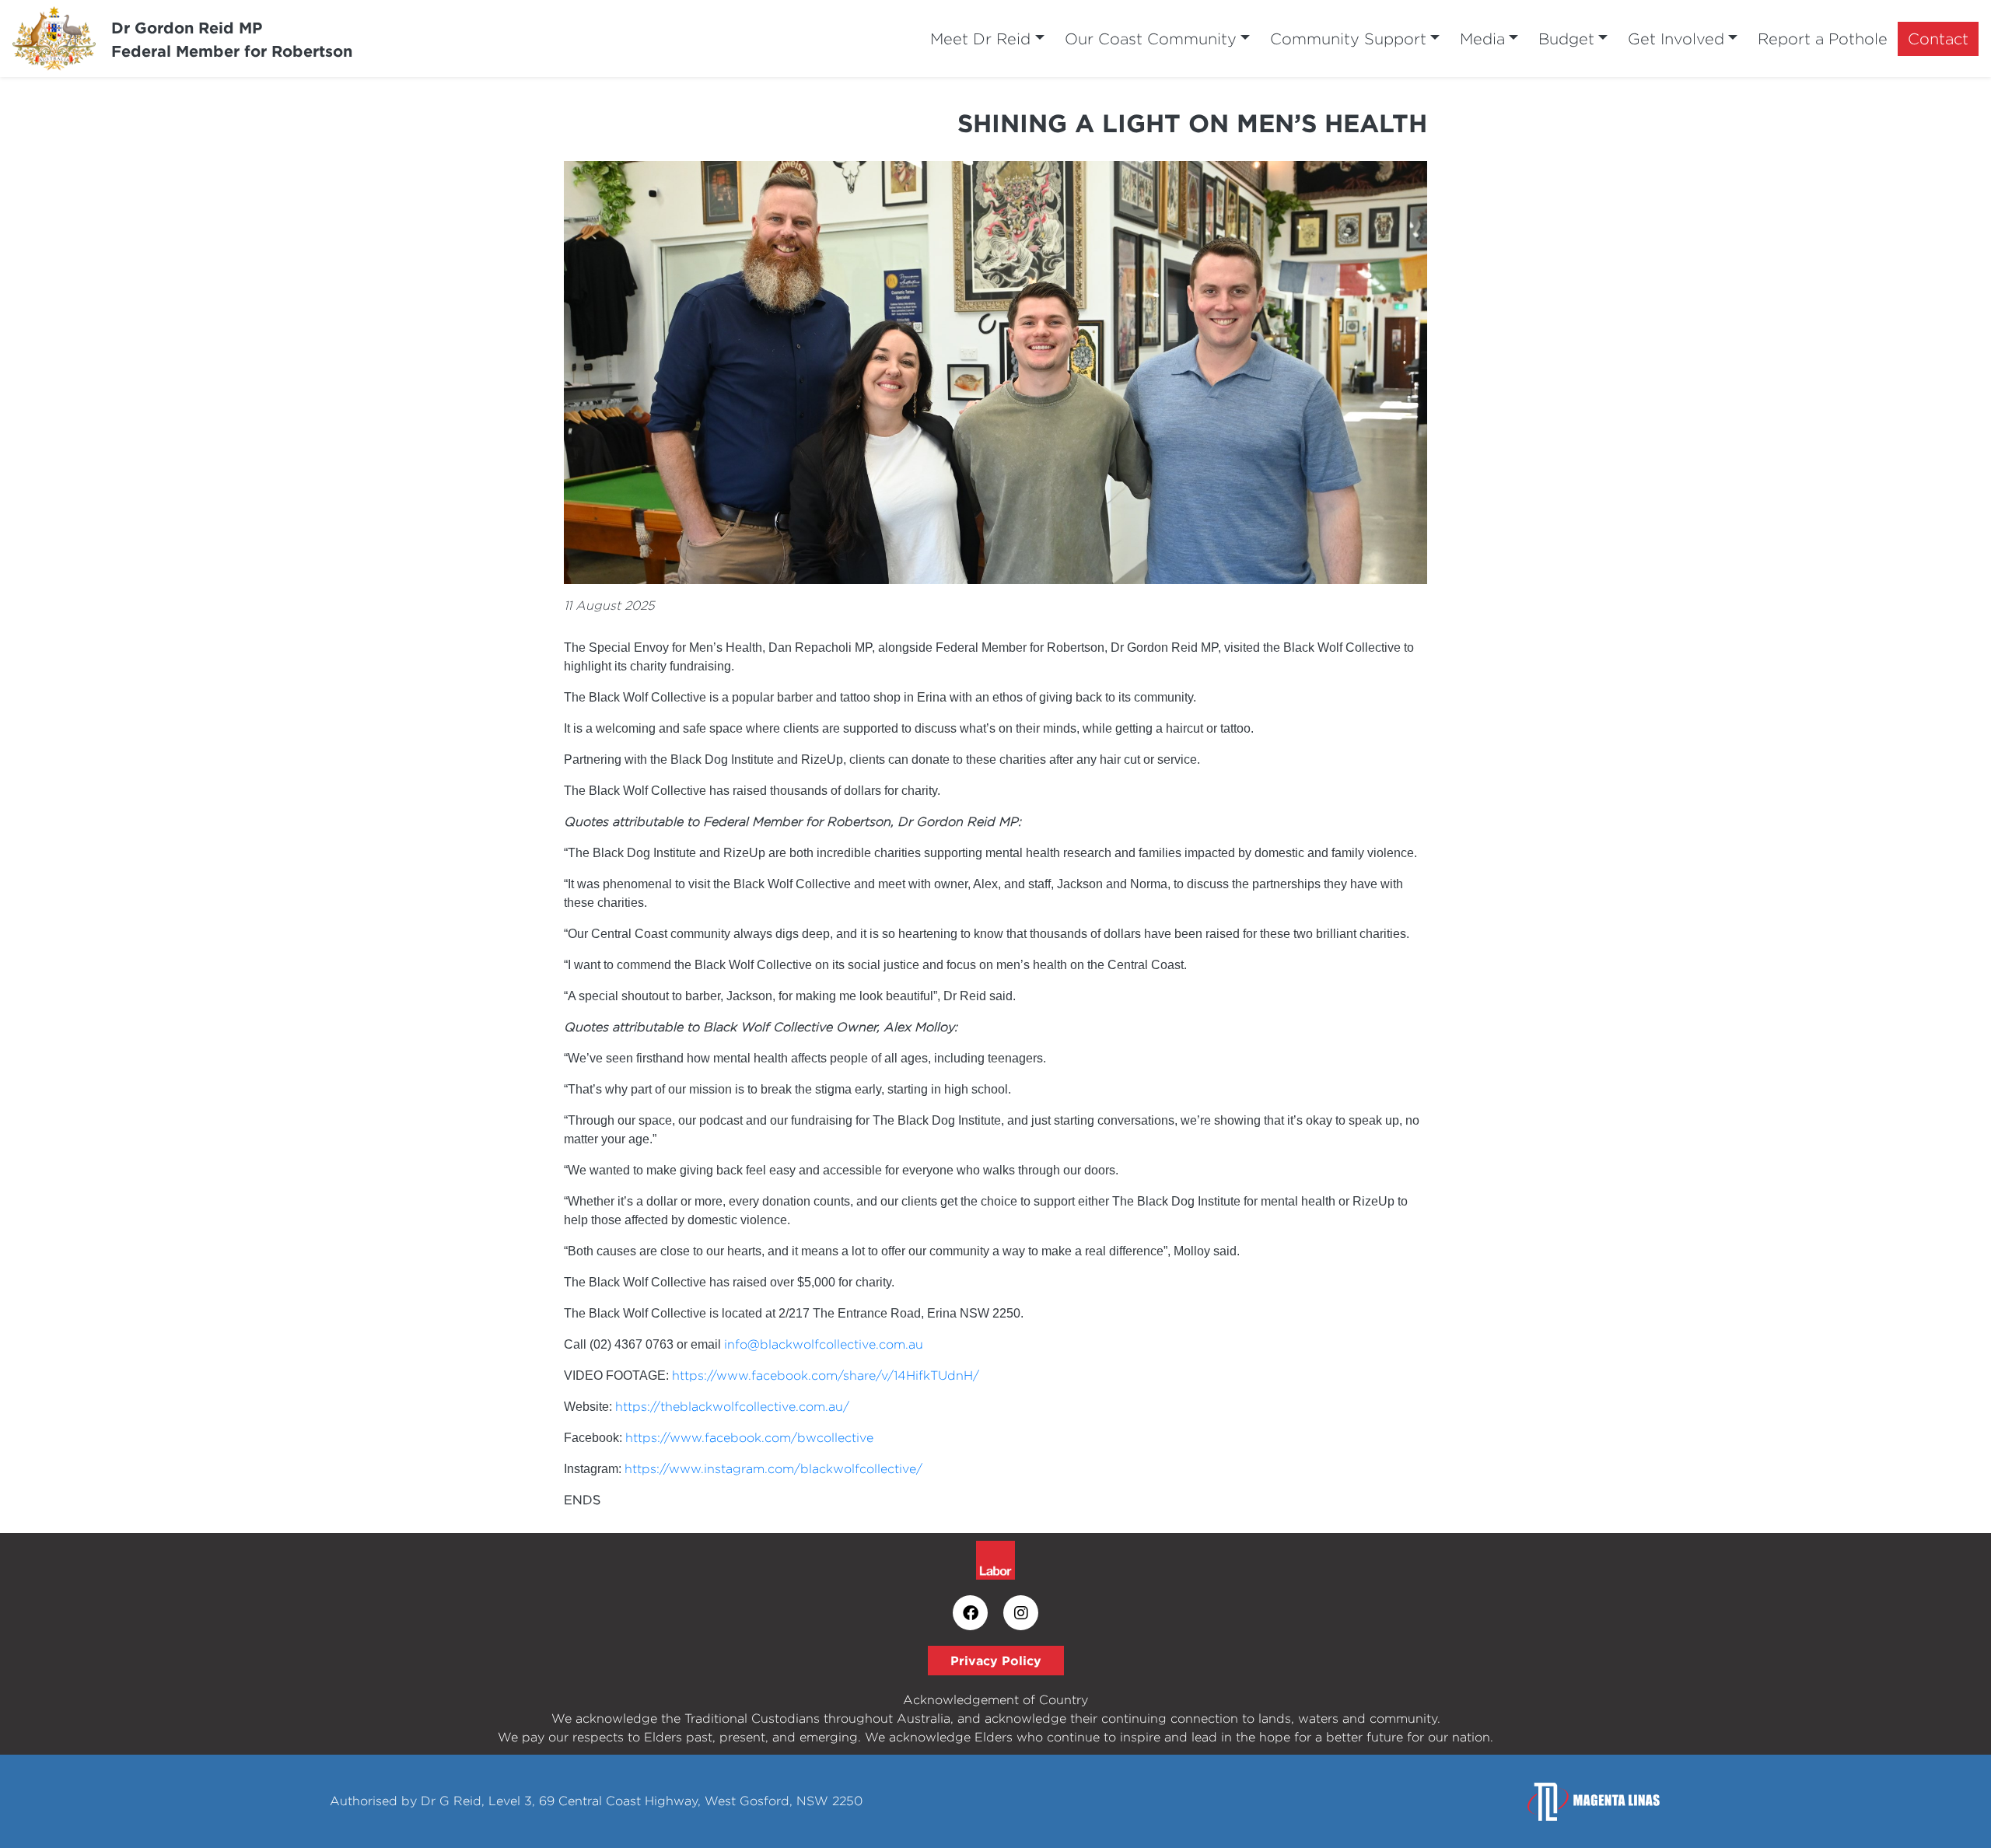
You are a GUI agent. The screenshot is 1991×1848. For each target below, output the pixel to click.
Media (1482, 38)
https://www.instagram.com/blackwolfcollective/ (773, 1469)
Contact (1938, 38)
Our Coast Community (1151, 38)
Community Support (1348, 38)
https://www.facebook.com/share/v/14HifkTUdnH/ (826, 1375)
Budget (1566, 38)
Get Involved (1676, 38)
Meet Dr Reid (980, 38)
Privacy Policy (996, 1661)
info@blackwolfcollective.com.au (824, 1344)
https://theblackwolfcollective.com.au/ (732, 1407)
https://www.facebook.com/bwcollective (749, 1438)
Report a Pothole (1823, 38)
